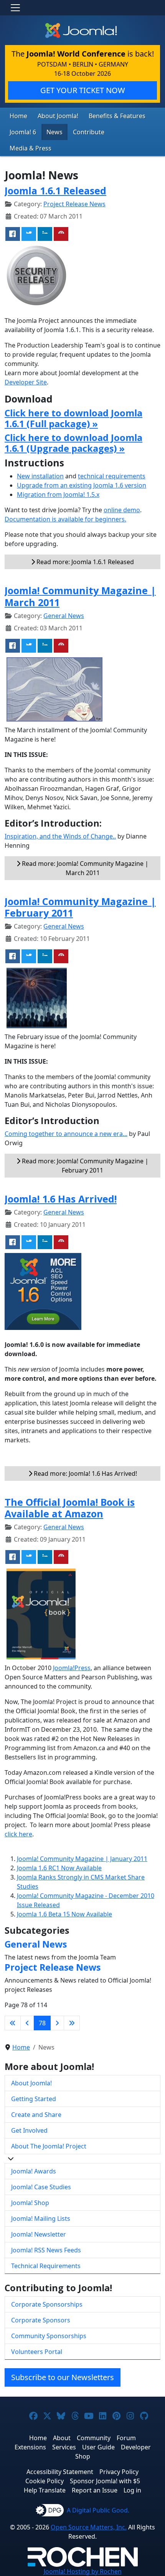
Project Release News (74, 204)
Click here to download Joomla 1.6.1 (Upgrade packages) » (73, 443)
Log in (132, 2490)
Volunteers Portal (37, 2352)
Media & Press (31, 148)
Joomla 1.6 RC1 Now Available (59, 1868)
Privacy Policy (119, 2472)
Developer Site (26, 382)
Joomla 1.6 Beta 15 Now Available (64, 1914)
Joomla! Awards (34, 2171)
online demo (122, 510)
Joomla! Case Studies (41, 2187)
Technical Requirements (46, 2266)
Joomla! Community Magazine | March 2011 (80, 596)
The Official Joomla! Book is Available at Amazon (70, 1508)
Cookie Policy (45, 2481)
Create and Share (36, 2115)
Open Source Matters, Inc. (89, 2527)
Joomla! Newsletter (39, 2234)
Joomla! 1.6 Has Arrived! (61, 1199)
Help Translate (45, 2490)
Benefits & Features (117, 116)
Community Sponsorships (49, 2336)
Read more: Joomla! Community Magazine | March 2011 (84, 868)
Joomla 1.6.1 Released (55, 190)
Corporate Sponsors (41, 2320)
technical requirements (112, 476)
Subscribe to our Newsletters (63, 2377)
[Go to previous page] (27, 2023)
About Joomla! (58, 116)
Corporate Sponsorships (47, 2304)
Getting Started (34, 2099)
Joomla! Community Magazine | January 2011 (82, 1859)
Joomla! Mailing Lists (41, 2219)
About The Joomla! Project (49, 2146)
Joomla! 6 (23, 132)
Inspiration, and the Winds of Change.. (60, 836)
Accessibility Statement (60, 2472)
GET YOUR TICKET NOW (83, 90)
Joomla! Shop (30, 2203)
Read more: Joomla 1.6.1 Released (84, 562)
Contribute (89, 132)
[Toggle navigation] (15, 8)
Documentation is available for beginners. (65, 519)
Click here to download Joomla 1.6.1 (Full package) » (73, 418)
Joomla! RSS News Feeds (46, 2250)
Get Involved (29, 2130)
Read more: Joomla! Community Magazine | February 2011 (84, 1166)
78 (42, 2023)
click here (18, 1834)
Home (18, 116)
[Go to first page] (13, 2023)
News (54, 132)
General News (64, 616)
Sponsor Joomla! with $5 (105, 2481)
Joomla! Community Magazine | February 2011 (80, 907)
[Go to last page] (72, 2023)
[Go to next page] (57, 2023)
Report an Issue (95, 2490)
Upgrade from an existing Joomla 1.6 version (82, 485)
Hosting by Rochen (83, 2571)
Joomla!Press (72, 1668)
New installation (40, 476)
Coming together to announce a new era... (66, 1134)
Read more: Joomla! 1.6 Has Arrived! (85, 1473)
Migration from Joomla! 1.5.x (58, 494)
